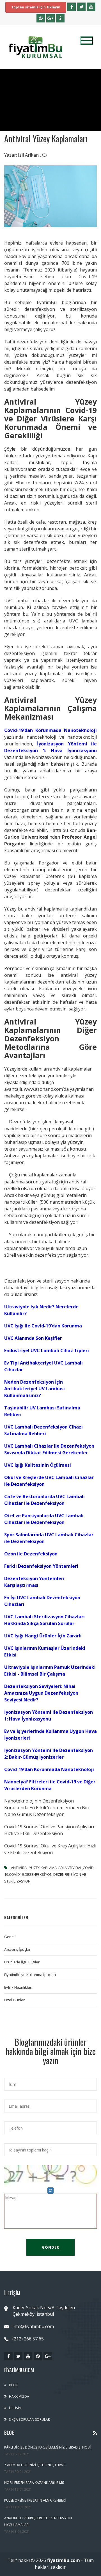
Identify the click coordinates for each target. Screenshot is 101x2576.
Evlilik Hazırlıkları (18, 1987)
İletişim (15, 2408)
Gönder (50, 2247)
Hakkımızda (19, 2396)
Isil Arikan (29, 155)
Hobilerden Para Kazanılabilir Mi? (34, 2483)
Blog (14, 2385)
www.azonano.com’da (46, 1089)
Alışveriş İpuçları (18, 1949)
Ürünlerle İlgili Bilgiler (22, 1962)
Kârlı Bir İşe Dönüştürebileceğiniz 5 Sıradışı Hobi (47, 2447)
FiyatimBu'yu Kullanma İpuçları (30, 1975)
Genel (9, 1937)
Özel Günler (14, 2000)
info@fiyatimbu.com (33, 2326)
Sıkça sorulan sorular (29, 2419)
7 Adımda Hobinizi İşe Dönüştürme (35, 2465)
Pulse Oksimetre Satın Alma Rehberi (35, 2500)
